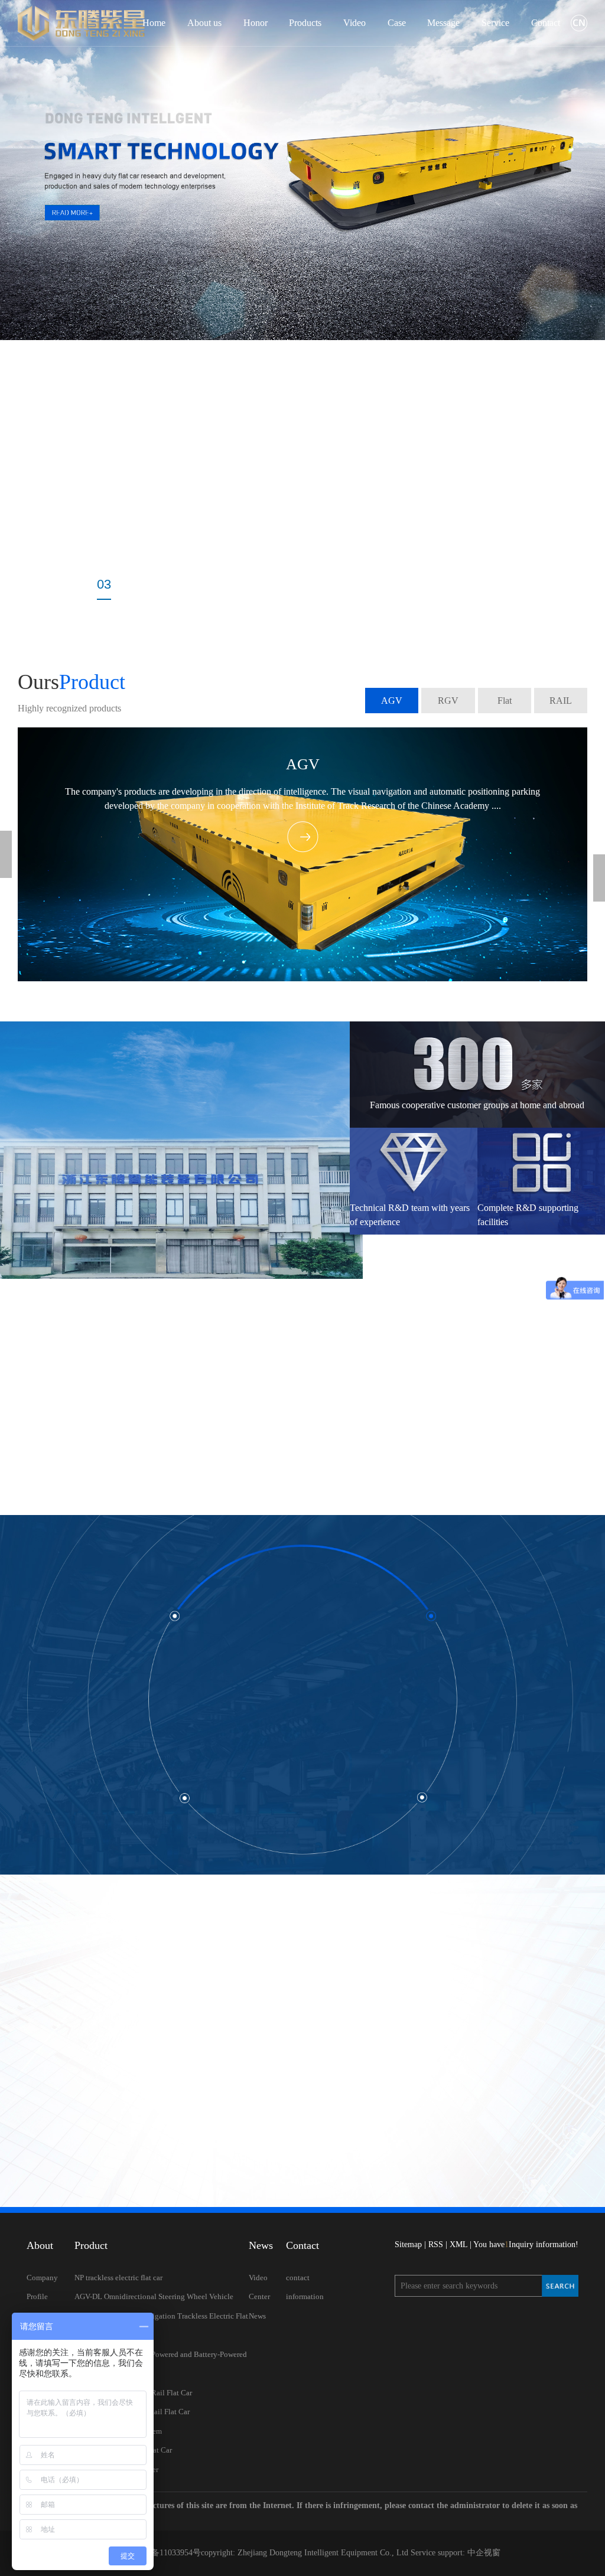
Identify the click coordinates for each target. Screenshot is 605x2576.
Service (495, 23)
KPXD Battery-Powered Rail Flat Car (133, 2393)
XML (458, 2244)
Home (154, 23)
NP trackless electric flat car (118, 2278)
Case (397, 23)
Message (443, 23)
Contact (546, 23)
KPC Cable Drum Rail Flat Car (123, 2450)
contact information (305, 2287)
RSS (436, 2244)
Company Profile (42, 2287)
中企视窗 (483, 2553)
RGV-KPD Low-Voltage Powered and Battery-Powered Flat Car (161, 2364)
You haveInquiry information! (526, 2244)
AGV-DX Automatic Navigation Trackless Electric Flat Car (161, 2326)
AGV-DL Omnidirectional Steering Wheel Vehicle (154, 2296)
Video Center (259, 2287)
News (257, 2316)
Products (305, 23)
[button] (50, 587)
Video (354, 23)
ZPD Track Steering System (118, 2431)
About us (204, 23)
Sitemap (408, 2244)
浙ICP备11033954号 (165, 2553)
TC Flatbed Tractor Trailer (116, 2469)
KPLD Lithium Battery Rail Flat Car (132, 2412)
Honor (256, 23)
